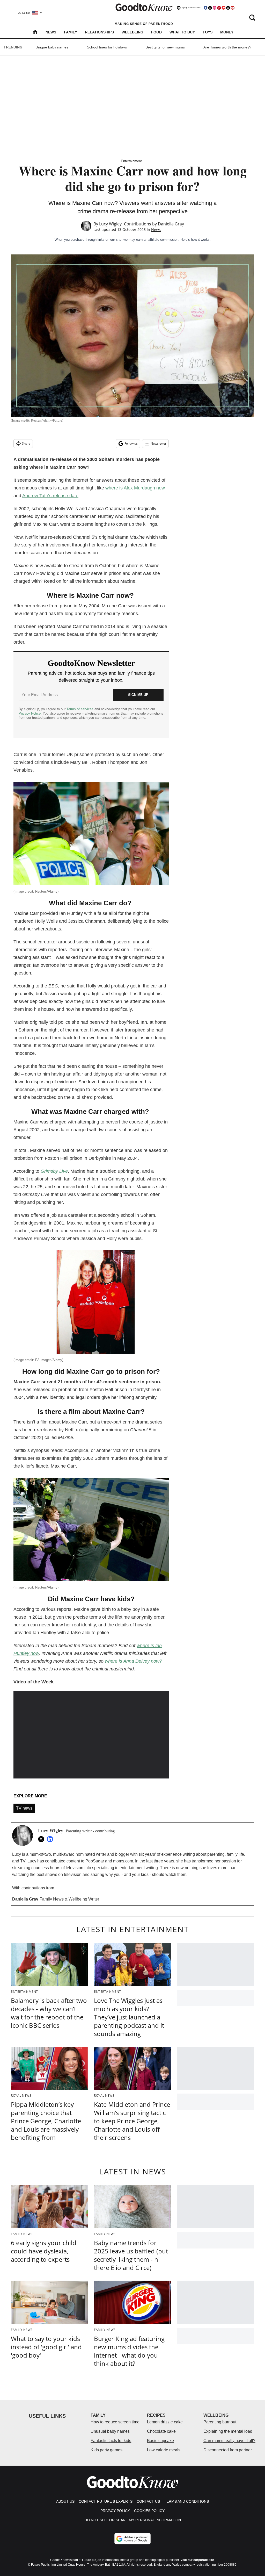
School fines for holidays (107, 47)
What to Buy (182, 32)
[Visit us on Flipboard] (224, 8)
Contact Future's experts (106, 2501)
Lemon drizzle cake (165, 2422)
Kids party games (106, 2450)
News (51, 32)
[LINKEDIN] (51, 1839)
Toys (208, 32)
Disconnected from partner (228, 2450)
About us (65, 2501)
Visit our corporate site (197, 2560)
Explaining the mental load (228, 2431)
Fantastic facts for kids (111, 2441)
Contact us (148, 2501)
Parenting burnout (220, 2422)
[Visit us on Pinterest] (219, 8)
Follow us (131, 443)
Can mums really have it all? (229, 2441)
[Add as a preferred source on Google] (132, 2539)
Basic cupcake (160, 2441)
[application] (91, 1735)
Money (227, 32)
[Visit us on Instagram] (215, 8)
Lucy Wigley (110, 224)
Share (26, 443)
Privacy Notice (30, 713)
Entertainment (131, 161)
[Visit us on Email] (228, 8)
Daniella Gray (171, 224)
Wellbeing (132, 32)
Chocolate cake (161, 2431)
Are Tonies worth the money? (227, 47)
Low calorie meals (164, 2450)
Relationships (99, 32)
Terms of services (80, 709)
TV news (24, 1808)
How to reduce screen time (115, 2422)
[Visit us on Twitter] (210, 8)
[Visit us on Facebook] (205, 8)
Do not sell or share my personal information (133, 2520)
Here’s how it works (195, 240)
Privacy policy (115, 2511)
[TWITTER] (42, 1839)
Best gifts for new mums (165, 47)
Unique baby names (52, 47)
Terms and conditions (186, 2501)
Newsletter (159, 443)
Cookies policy (149, 2511)
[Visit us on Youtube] (232, 8)
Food (156, 32)
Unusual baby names (110, 2431)
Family (71, 32)
